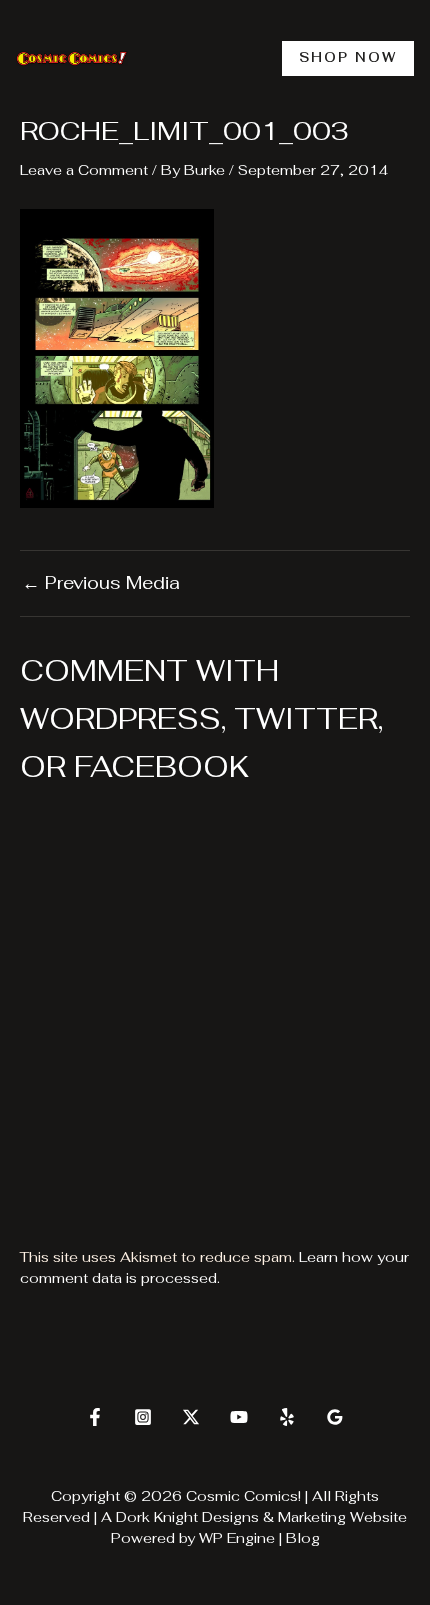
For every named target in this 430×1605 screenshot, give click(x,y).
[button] (348, 58)
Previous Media (101, 583)
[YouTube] (239, 1417)
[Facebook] (95, 1417)
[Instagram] (143, 1417)
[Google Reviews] (335, 1417)
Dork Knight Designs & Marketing (231, 1517)
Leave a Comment (84, 170)
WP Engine (237, 1538)
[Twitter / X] (191, 1417)
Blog (303, 1538)
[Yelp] (287, 1417)
